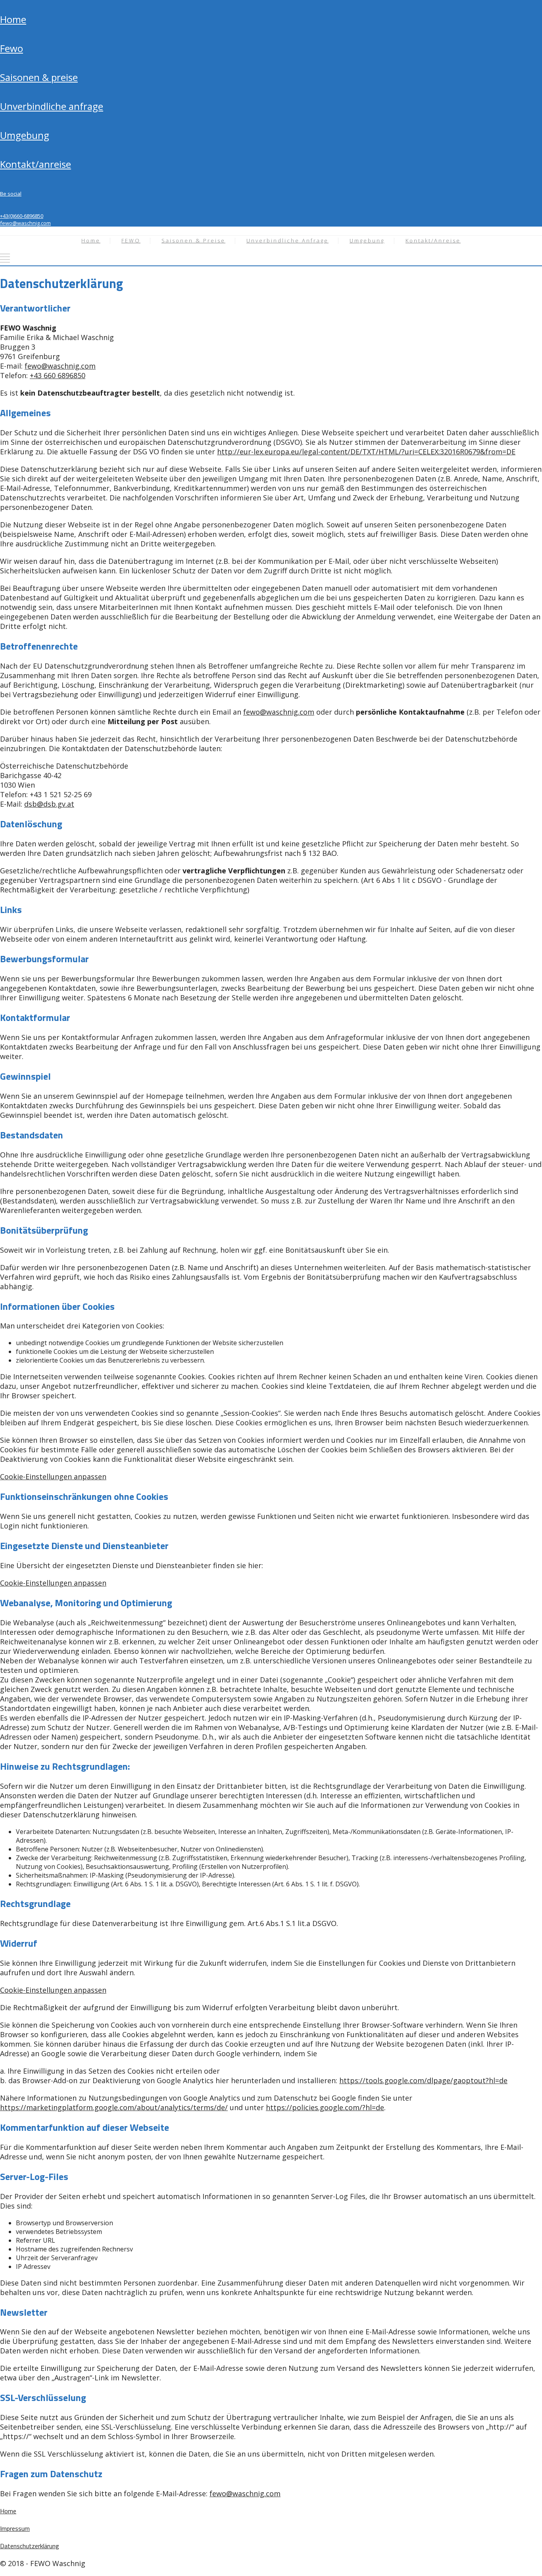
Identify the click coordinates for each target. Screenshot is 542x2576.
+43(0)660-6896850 (22, 216)
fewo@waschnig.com (25, 223)
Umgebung (25, 135)
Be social (11, 194)
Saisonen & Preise (39, 77)
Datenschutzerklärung (30, 2546)
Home (13, 19)
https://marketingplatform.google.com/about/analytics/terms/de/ (114, 2107)
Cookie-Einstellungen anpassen (53, 1476)
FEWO (12, 48)
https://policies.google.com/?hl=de (325, 2107)
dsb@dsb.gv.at (49, 804)
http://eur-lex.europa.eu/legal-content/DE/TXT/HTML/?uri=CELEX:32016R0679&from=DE (366, 452)
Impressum (15, 2528)
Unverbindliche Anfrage (52, 106)
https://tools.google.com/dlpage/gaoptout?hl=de (423, 2080)
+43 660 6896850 (58, 375)
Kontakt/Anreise (36, 164)
